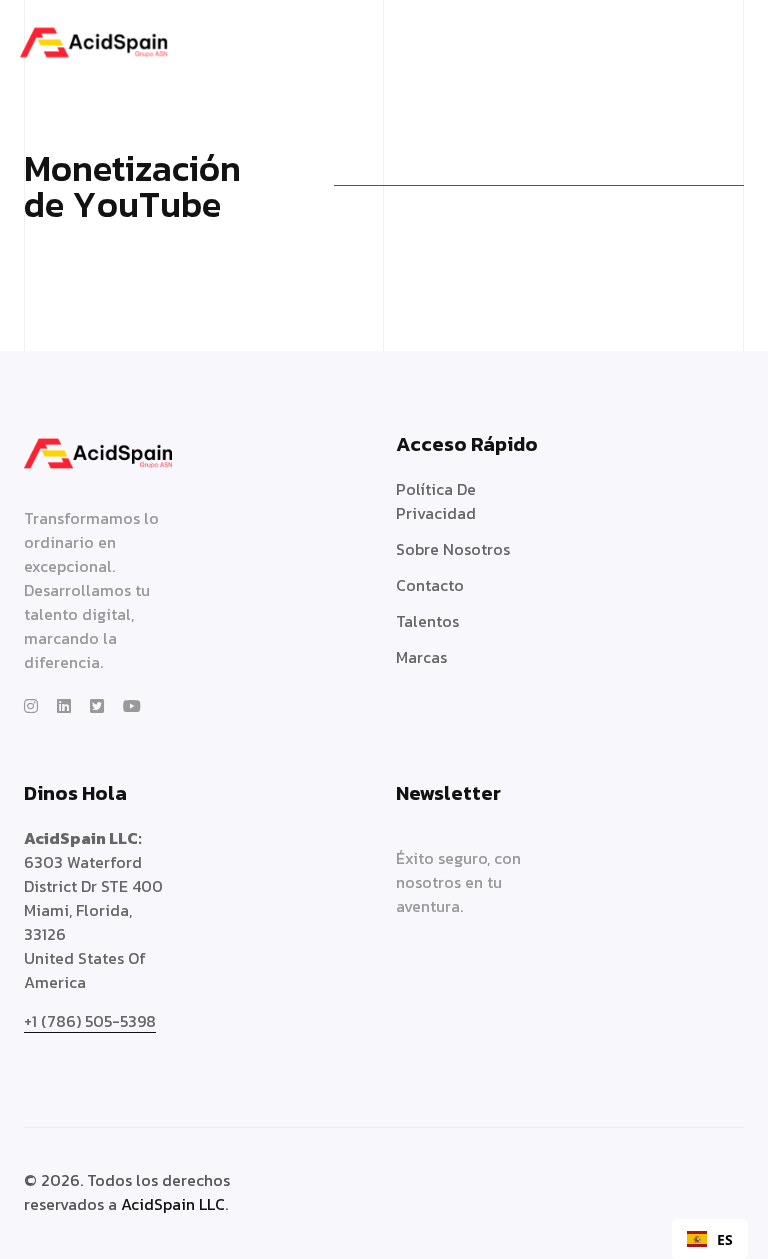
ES (725, 1239)
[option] (710, 1239)
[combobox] (710, 1239)
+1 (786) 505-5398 (90, 1021)
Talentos (427, 621)
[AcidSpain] (93, 40)
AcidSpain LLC (173, 1204)
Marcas (421, 657)
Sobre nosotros (453, 549)
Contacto (430, 585)
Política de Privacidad (436, 501)
